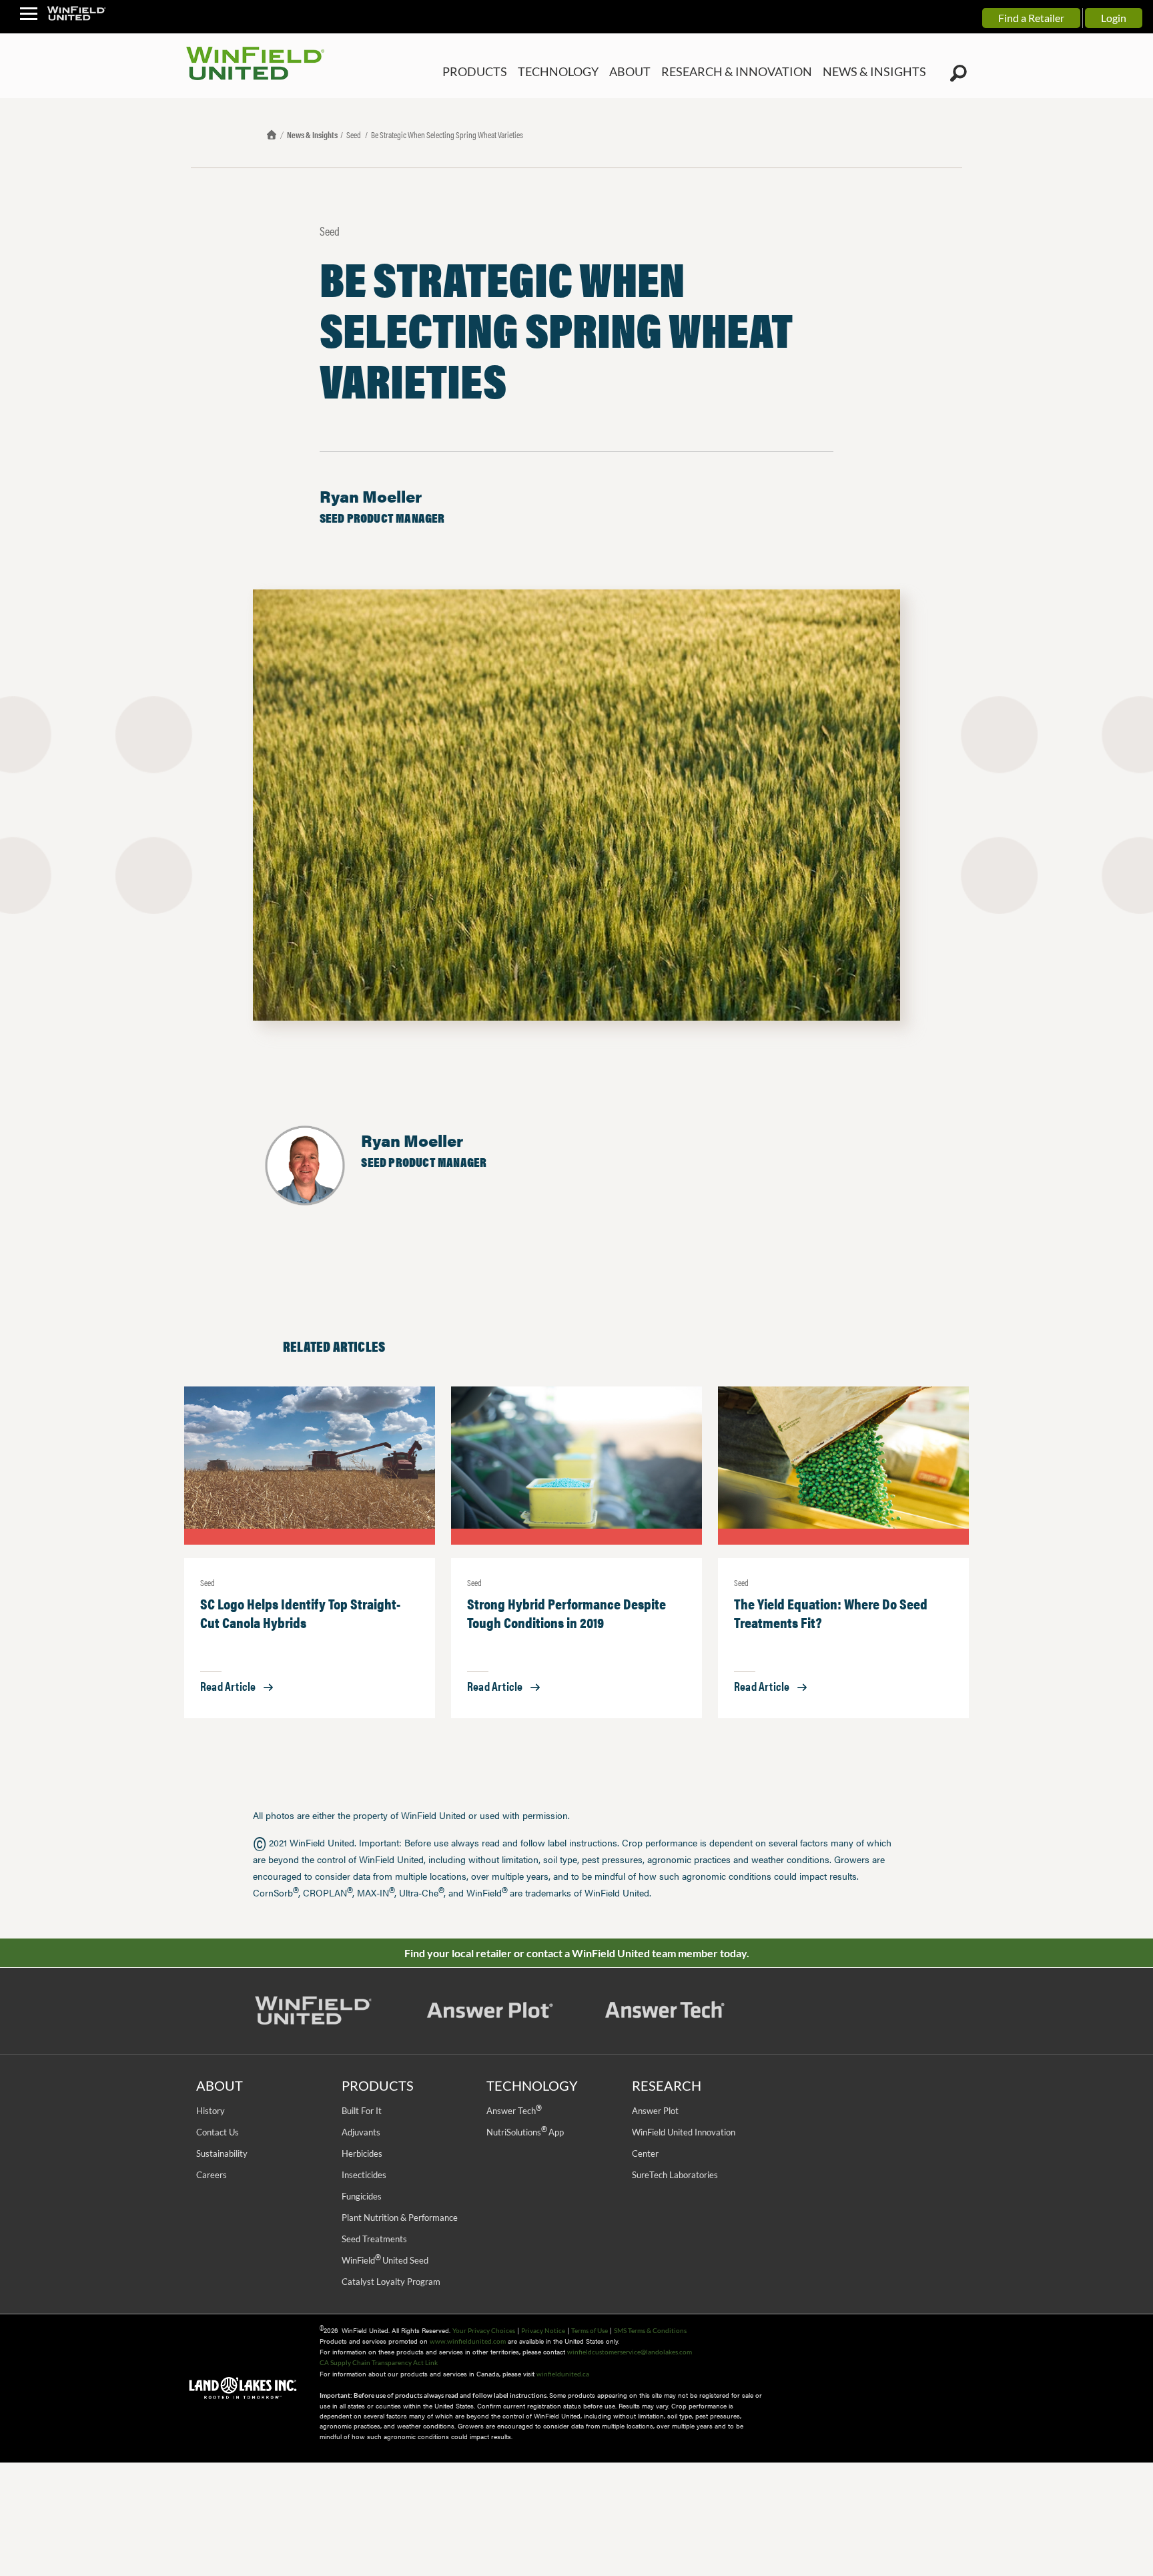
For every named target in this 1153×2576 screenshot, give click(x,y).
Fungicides (362, 2196)
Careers (212, 2175)
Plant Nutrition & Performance (400, 2218)
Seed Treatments (374, 2239)
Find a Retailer (1031, 18)
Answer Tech (514, 2111)
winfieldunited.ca (563, 2374)
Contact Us (218, 2132)
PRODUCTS (525, 72)
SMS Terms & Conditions (650, 2330)
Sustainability (222, 2153)
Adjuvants (361, 2132)
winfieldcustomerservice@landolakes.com (630, 2352)
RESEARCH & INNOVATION (761, 72)
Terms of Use (590, 2330)
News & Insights (312, 135)
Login (1114, 18)
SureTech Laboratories (675, 2175)
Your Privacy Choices (484, 2330)
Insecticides (364, 2175)
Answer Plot (655, 2111)
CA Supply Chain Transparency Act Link (379, 2362)
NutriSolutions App (525, 2132)
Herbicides (362, 2153)
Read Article (228, 1686)
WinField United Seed (385, 2260)
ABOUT (666, 72)
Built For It (362, 2111)
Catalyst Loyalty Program (391, 2282)
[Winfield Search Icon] (958, 73)
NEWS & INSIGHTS (882, 72)
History (211, 2111)
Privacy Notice (543, 2330)
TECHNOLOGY (601, 72)
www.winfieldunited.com (468, 2341)
